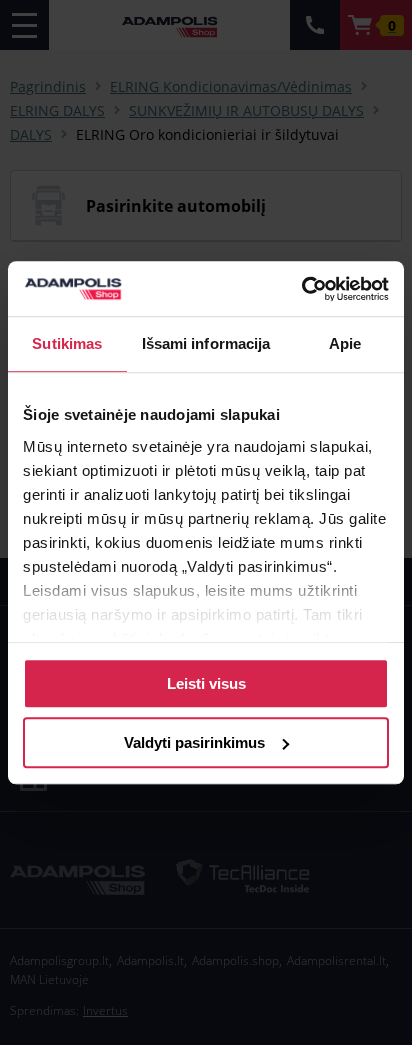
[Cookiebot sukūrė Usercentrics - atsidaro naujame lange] (301, 289)
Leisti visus (206, 683)
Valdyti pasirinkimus (194, 742)
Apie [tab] (345, 343)
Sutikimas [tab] (67, 343)
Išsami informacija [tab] (206, 343)
